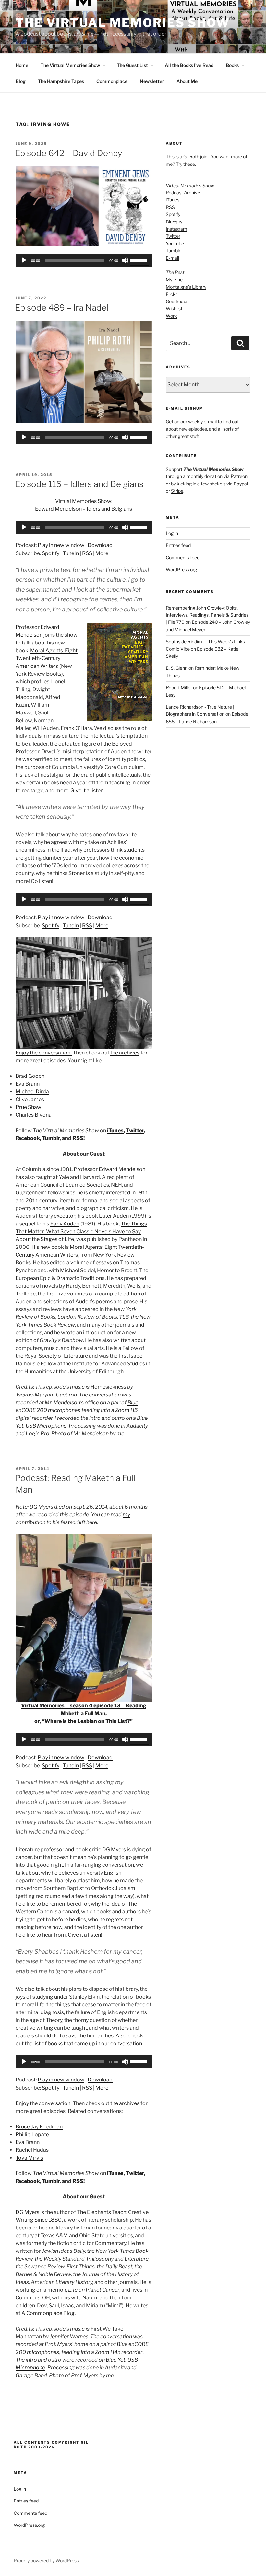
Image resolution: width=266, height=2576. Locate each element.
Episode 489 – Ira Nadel (62, 308)
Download (100, 545)
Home (22, 65)
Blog (21, 81)
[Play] (24, 260)
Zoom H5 (126, 1410)
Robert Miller (179, 687)
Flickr (171, 294)
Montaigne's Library (186, 287)
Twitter (135, 1130)
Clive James (30, 1099)
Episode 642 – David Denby (69, 153)
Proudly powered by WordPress (46, 2561)
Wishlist (174, 308)
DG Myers (114, 1849)
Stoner (77, 873)
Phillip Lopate (32, 2134)
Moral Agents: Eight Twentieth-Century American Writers (47, 658)
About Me (187, 81)
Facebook (28, 1138)
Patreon (239, 476)
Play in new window (61, 545)
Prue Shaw (28, 1107)
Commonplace (112, 81)
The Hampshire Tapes (61, 81)
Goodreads (177, 301)
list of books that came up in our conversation (88, 2043)
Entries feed (178, 545)
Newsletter (152, 81)
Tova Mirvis (29, 2158)
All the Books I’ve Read (189, 65)
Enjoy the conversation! (44, 1053)
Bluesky (174, 222)
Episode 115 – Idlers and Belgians (79, 484)
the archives (125, 1053)
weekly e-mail (202, 422)
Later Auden (114, 1216)
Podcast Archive (183, 193)
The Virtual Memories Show (123, 23)
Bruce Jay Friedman (39, 2127)
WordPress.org (181, 570)
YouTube (175, 243)
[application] (84, 260)
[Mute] (125, 260)
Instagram (176, 229)
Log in (172, 533)
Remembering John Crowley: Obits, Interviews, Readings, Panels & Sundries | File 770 (207, 615)
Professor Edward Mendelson (109, 1169)
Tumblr (51, 1138)
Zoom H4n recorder (119, 2352)
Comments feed (183, 558)
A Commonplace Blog (48, 2313)
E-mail (172, 258)
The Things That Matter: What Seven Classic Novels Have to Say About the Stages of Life (81, 1231)
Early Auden (65, 1224)
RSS (87, 553)
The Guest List (132, 65)
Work (171, 316)
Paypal (241, 484)
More (102, 553)
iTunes (115, 1130)
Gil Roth (191, 157)
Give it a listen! (88, 790)
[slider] (139, 260)
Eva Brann (28, 1084)
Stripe (177, 491)
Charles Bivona (34, 1115)
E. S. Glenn (177, 668)
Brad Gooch (30, 1076)
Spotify (51, 553)
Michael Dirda (32, 1092)
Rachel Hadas (32, 2150)
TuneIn (71, 553)
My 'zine (174, 280)
